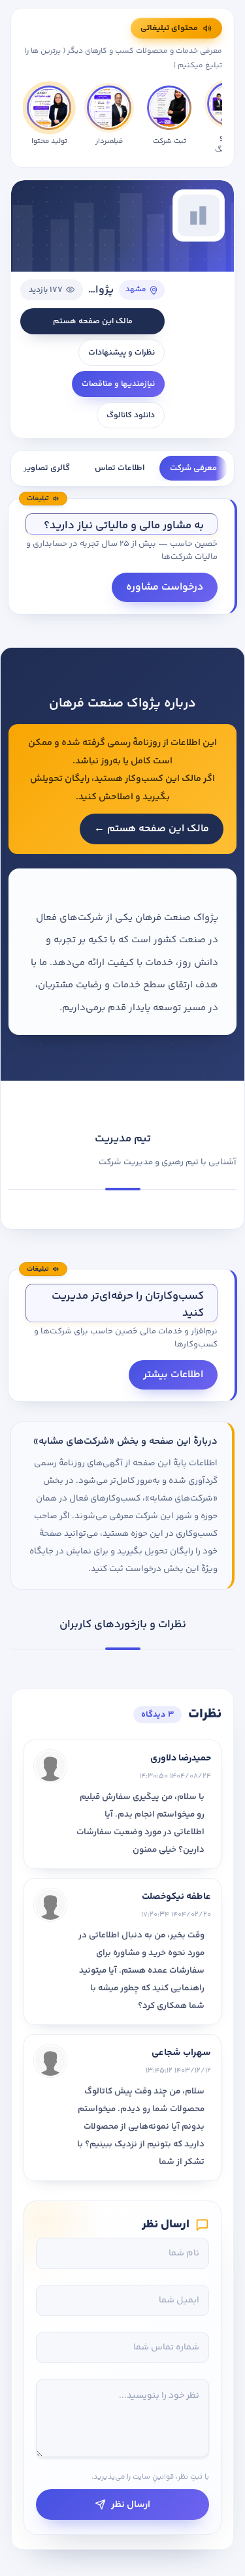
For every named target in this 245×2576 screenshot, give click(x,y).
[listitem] (49, 119)
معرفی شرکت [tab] (193, 468)
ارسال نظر (131, 2504)
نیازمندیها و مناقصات (118, 384)
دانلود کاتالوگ (131, 415)
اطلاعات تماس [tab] (120, 468)
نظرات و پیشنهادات (122, 353)
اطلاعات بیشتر (173, 1375)
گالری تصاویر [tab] (47, 468)
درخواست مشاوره (165, 587)
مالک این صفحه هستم (93, 321)
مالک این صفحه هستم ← (152, 829)
